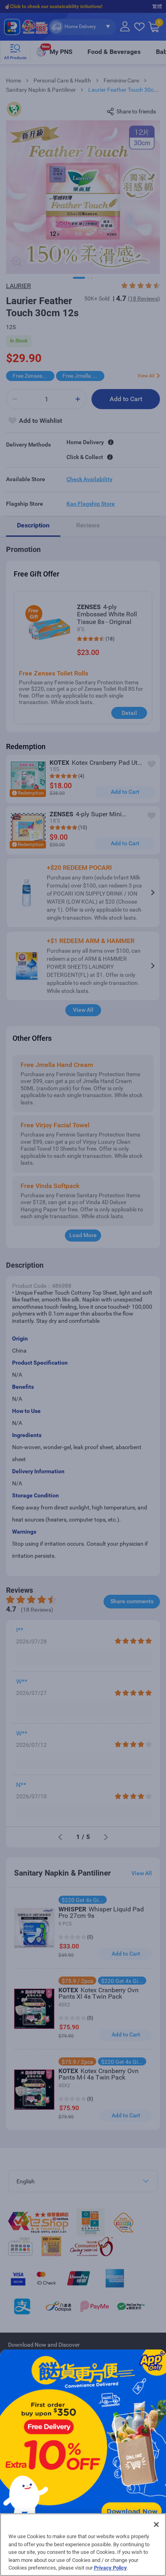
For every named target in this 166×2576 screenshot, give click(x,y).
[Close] (156, 2525)
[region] (83, 2545)
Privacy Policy (110, 2568)
